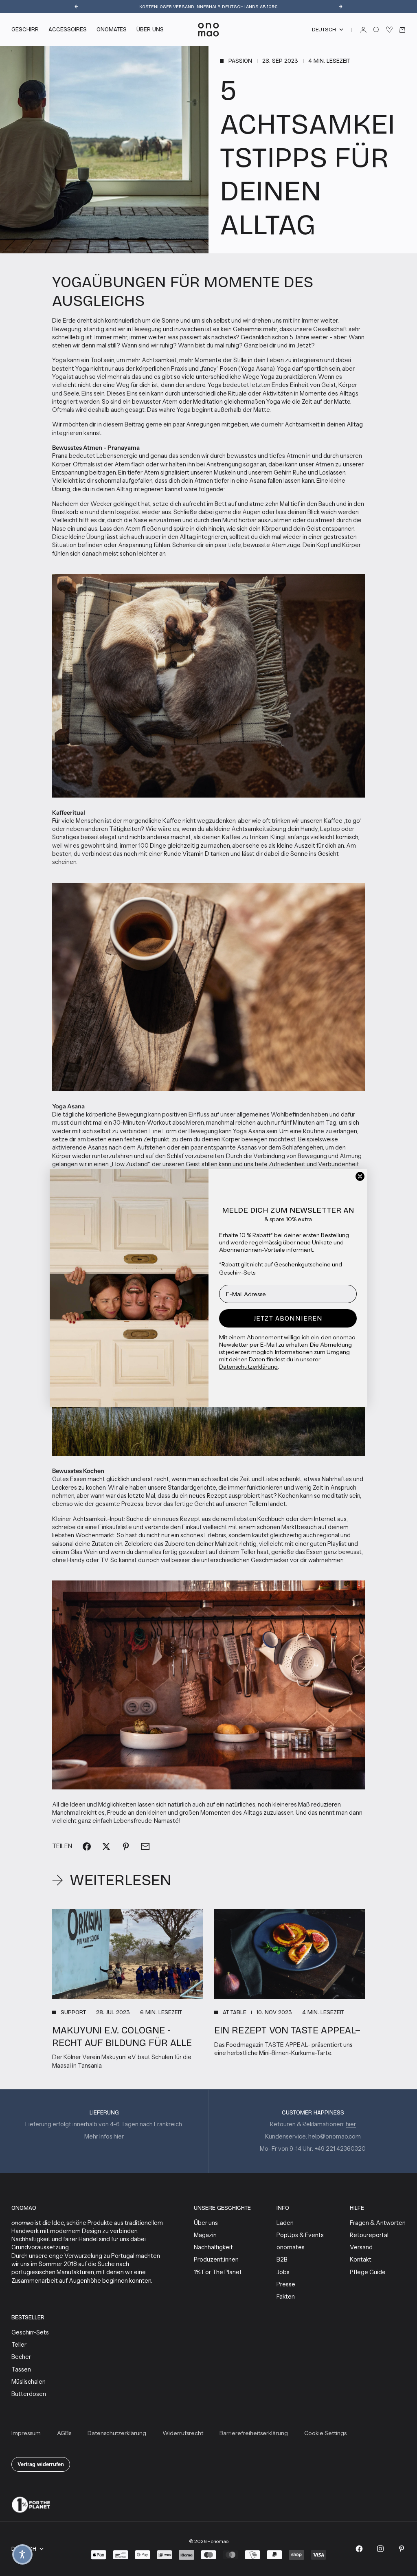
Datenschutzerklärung (248, 1367)
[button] (22, 2554)
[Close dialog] (360, 1176)
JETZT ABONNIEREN (288, 1318)
